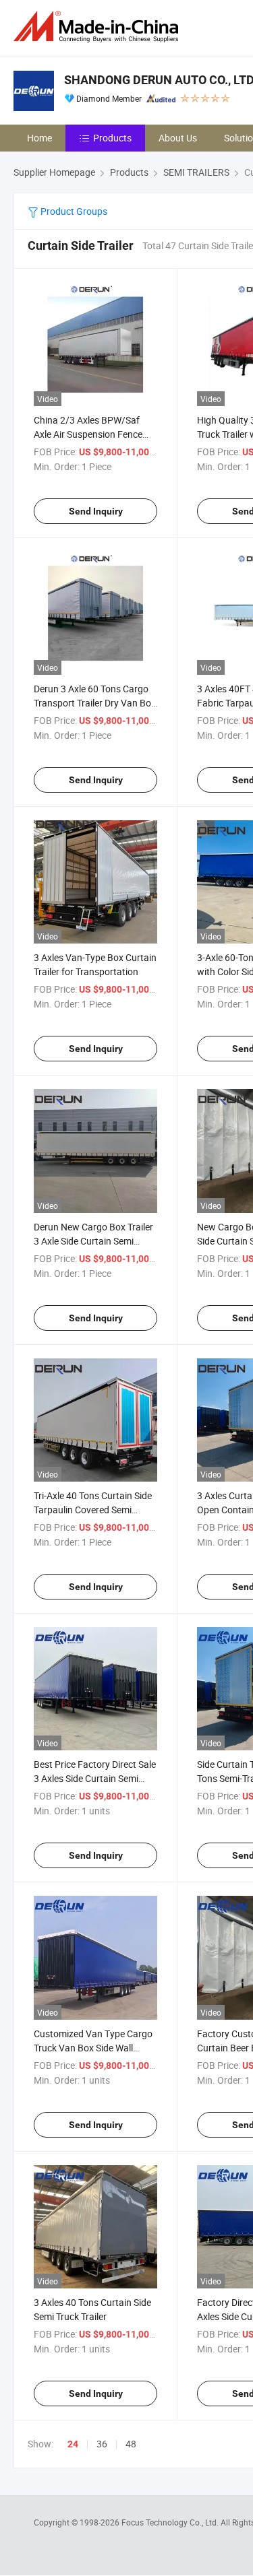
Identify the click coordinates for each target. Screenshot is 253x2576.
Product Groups (73, 211)
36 (102, 2444)
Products (112, 138)
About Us (178, 138)
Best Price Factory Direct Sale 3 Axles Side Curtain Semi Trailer (95, 1778)
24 (73, 2444)
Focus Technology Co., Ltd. (171, 2522)
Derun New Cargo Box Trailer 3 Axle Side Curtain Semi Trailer (93, 1241)
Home (39, 138)
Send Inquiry (96, 511)
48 (131, 2444)
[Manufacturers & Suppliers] (99, 27)
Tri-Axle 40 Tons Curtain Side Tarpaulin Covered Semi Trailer (93, 1510)
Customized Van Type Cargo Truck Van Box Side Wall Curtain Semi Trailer (93, 2048)
